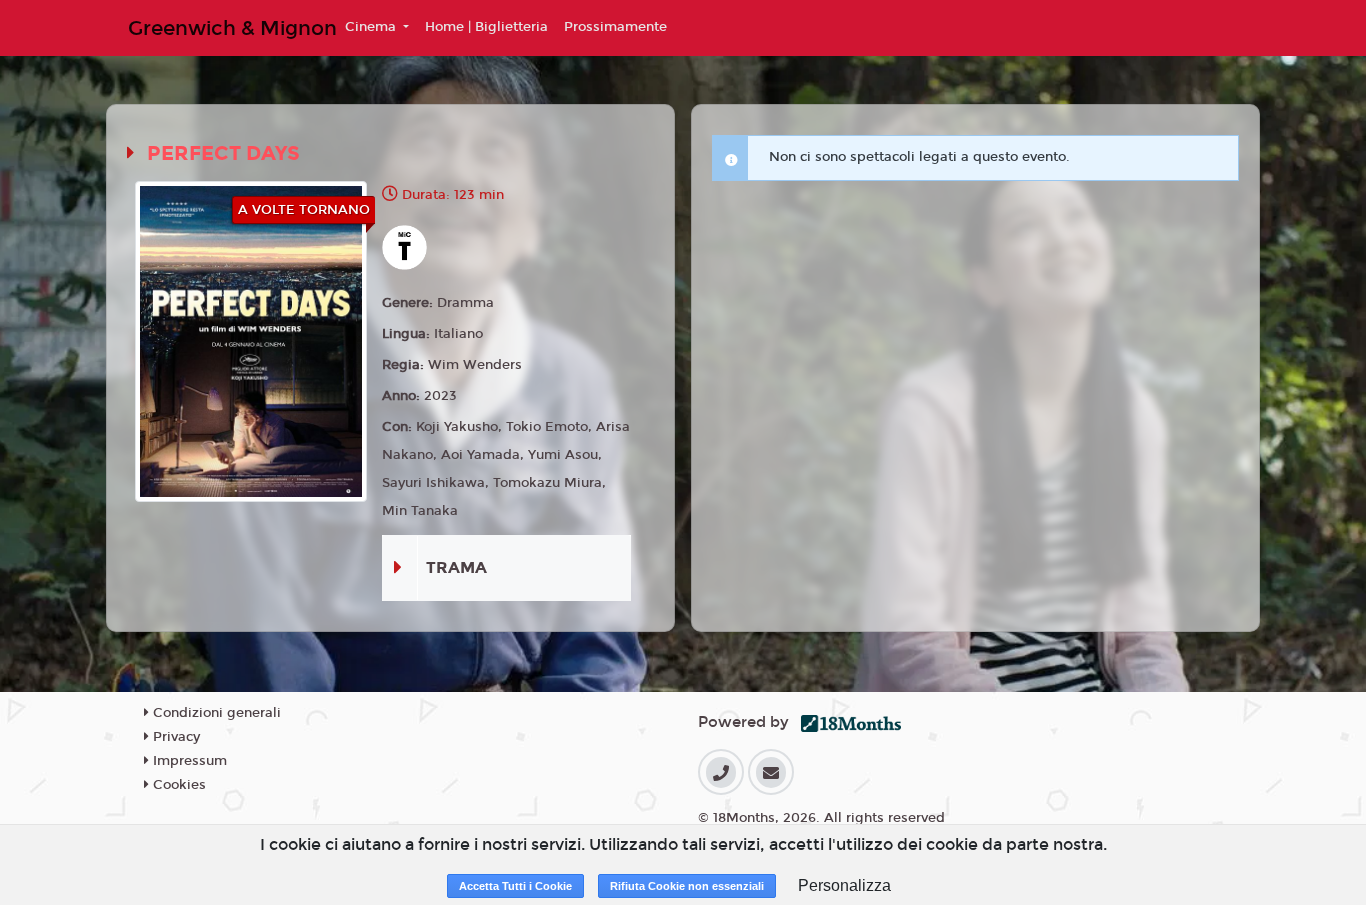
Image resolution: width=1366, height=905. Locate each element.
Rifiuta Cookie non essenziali (687, 886)
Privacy (174, 737)
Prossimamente (615, 27)
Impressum (188, 761)
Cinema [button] (372, 27)
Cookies (177, 785)
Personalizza (844, 885)
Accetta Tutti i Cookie (515, 886)
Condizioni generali (215, 713)
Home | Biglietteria (486, 27)
